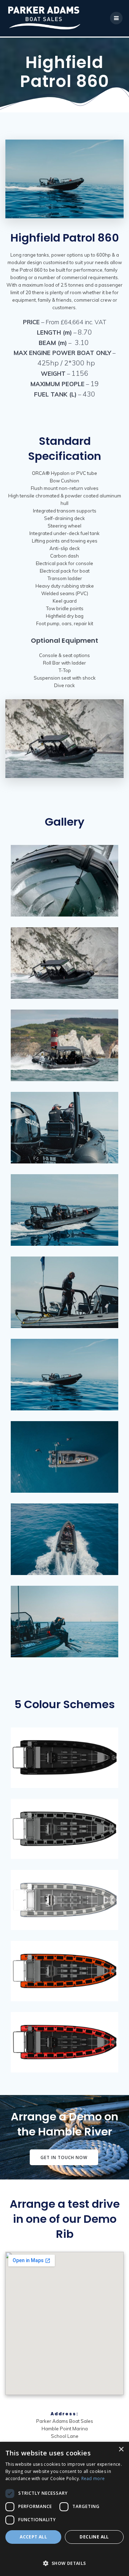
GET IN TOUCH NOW (64, 2157)
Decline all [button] (94, 2537)
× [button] (121, 2449)
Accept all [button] (33, 2537)
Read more (93, 2478)
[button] (64, 2560)
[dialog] (64, 2509)
